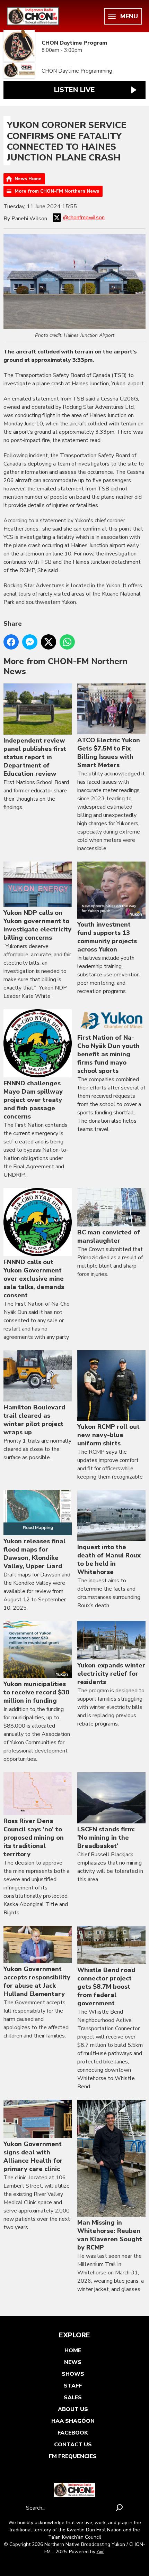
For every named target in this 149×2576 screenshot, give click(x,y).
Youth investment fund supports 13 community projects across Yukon (107, 937)
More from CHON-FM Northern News (57, 191)
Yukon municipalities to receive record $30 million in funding (36, 1692)
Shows (73, 2374)
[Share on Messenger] (30, 642)
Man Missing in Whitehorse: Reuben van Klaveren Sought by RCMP (110, 2235)
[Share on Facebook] (11, 642)
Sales (73, 2398)
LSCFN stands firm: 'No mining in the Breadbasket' (106, 1838)
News (73, 2362)
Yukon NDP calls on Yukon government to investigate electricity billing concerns (37, 925)
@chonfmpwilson (84, 218)
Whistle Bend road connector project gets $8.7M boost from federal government (106, 1987)
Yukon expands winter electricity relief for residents (111, 1674)
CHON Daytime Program (74, 43)
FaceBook (73, 2433)
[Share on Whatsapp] (67, 642)
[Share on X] (49, 642)
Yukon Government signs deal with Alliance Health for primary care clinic (33, 2156)
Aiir (100, 2552)
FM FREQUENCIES (73, 2456)
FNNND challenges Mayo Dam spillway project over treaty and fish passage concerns (33, 1100)
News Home (28, 179)
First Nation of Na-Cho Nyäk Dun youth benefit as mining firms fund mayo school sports (108, 1054)
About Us (73, 2409)
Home (73, 2350)
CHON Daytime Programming (77, 71)
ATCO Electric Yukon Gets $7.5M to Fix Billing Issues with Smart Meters (109, 753)
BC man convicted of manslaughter (109, 1236)
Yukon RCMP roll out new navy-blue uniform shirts (108, 1435)
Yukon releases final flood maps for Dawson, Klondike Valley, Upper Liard (34, 1554)
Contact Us (73, 2445)
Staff (73, 2386)
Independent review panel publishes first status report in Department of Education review (35, 757)
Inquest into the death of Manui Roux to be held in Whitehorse (109, 1560)
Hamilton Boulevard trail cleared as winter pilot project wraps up (34, 1420)
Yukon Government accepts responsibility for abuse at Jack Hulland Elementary (37, 1981)
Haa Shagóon (73, 2421)
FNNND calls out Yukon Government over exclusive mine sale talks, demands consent (34, 1279)
